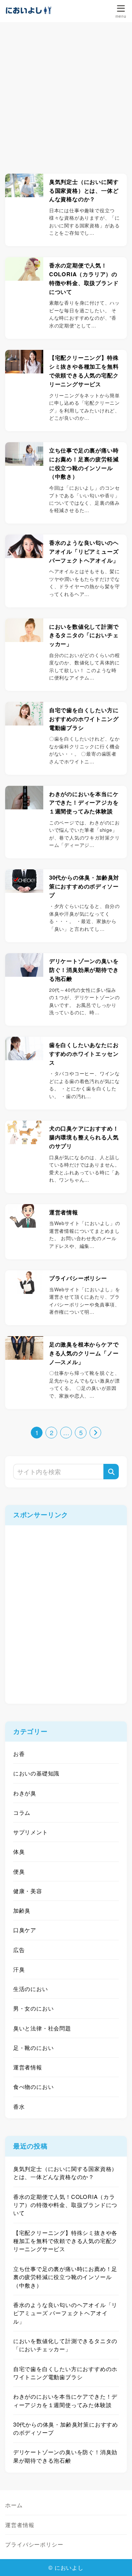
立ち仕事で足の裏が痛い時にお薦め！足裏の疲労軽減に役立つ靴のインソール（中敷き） (65, 2277)
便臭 (19, 1871)
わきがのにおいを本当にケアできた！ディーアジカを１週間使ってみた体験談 (65, 2400)
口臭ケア (25, 1930)
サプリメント (31, 1832)
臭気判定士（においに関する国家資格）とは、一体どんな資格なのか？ (65, 2173)
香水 (19, 2106)
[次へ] (95, 1433)
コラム (22, 1812)
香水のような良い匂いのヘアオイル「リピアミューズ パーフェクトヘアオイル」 (65, 2313)
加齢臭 (22, 1910)
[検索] (111, 1472)
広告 (19, 1950)
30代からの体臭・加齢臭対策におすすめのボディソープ (66, 2428)
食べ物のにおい (34, 2087)
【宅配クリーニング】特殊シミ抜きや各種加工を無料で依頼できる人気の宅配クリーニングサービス (65, 2241)
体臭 (19, 1851)
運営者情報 (28, 2067)
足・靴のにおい (34, 2048)
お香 (19, 1754)
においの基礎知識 (36, 1773)
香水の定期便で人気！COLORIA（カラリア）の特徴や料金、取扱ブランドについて (65, 2205)
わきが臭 (25, 1793)
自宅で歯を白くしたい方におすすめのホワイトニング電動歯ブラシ (65, 2373)
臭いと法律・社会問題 (42, 2028)
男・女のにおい (34, 2008)
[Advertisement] (66, 92)
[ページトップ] (117, 2561)
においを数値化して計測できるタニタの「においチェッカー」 (65, 2345)
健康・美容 (28, 1891)
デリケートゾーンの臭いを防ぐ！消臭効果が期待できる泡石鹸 (65, 2456)
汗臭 (19, 1969)
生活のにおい (31, 1989)
